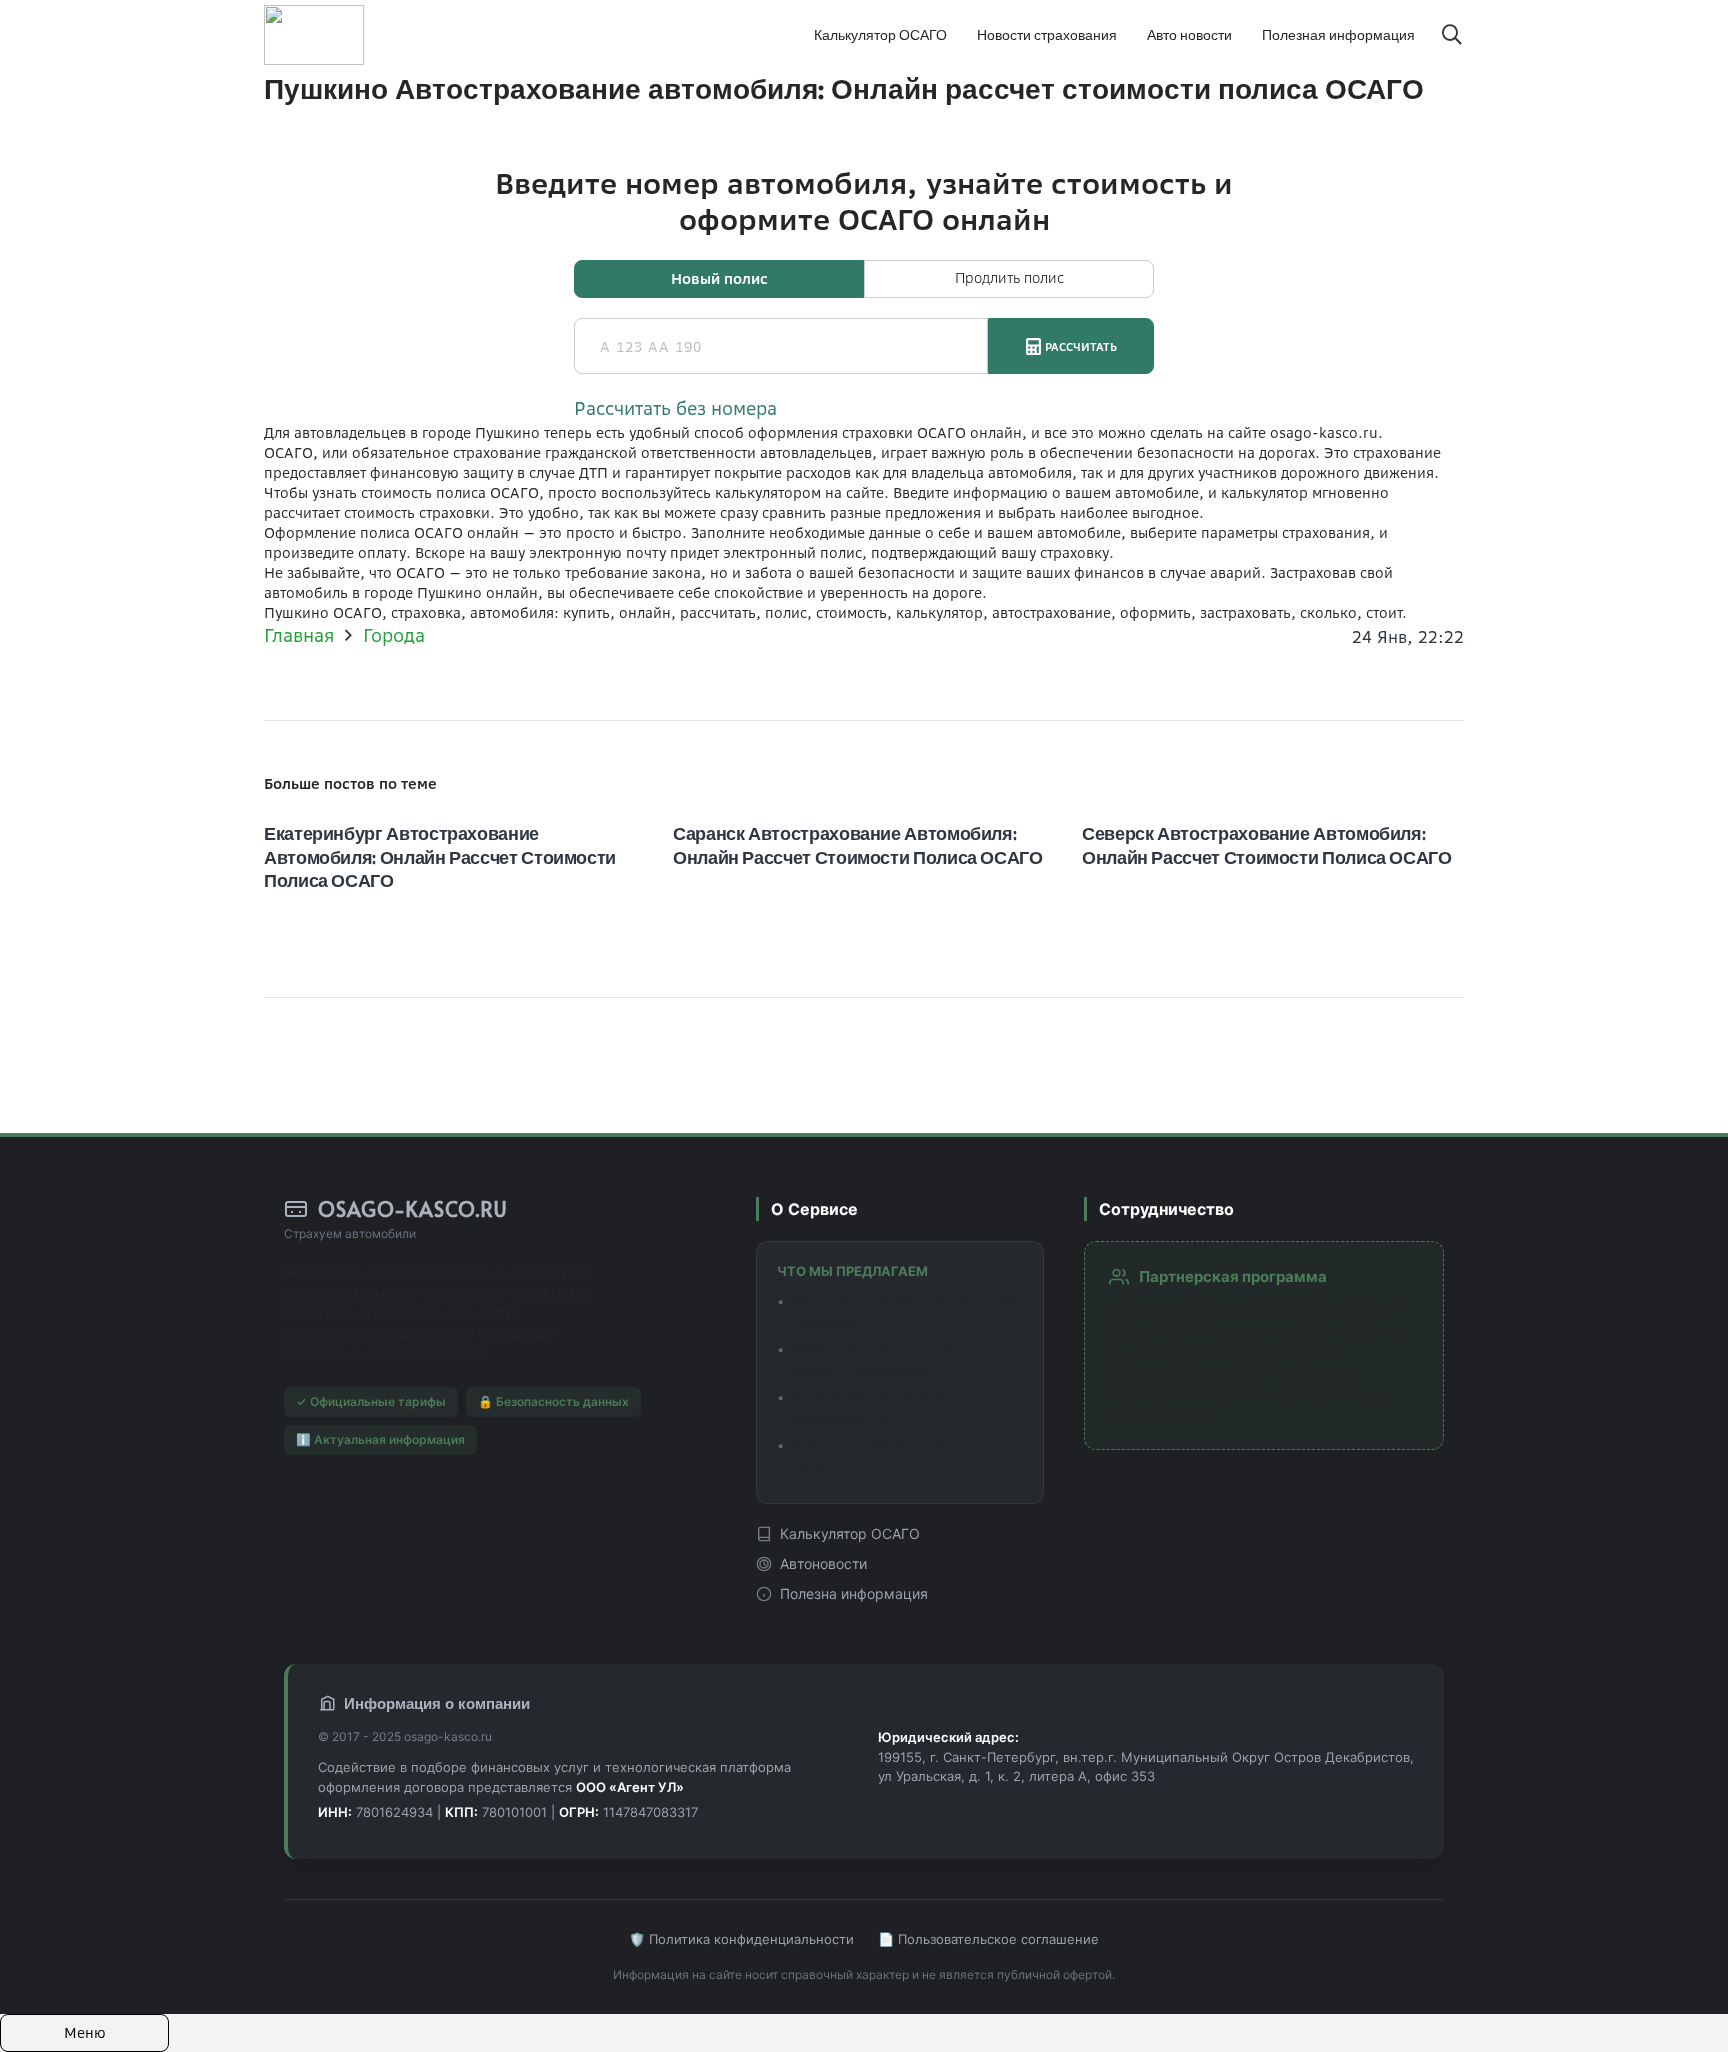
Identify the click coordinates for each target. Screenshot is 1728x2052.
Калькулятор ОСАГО (850, 1533)
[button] (1452, 35)
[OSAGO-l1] (314, 35)
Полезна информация (854, 1593)
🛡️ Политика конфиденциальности (741, 1939)
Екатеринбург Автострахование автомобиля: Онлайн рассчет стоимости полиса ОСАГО (440, 856)
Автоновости (823, 1563)
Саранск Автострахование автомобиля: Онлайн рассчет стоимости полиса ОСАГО (858, 844)
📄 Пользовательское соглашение (988, 1939)
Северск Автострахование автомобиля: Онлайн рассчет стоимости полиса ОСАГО (1267, 844)
